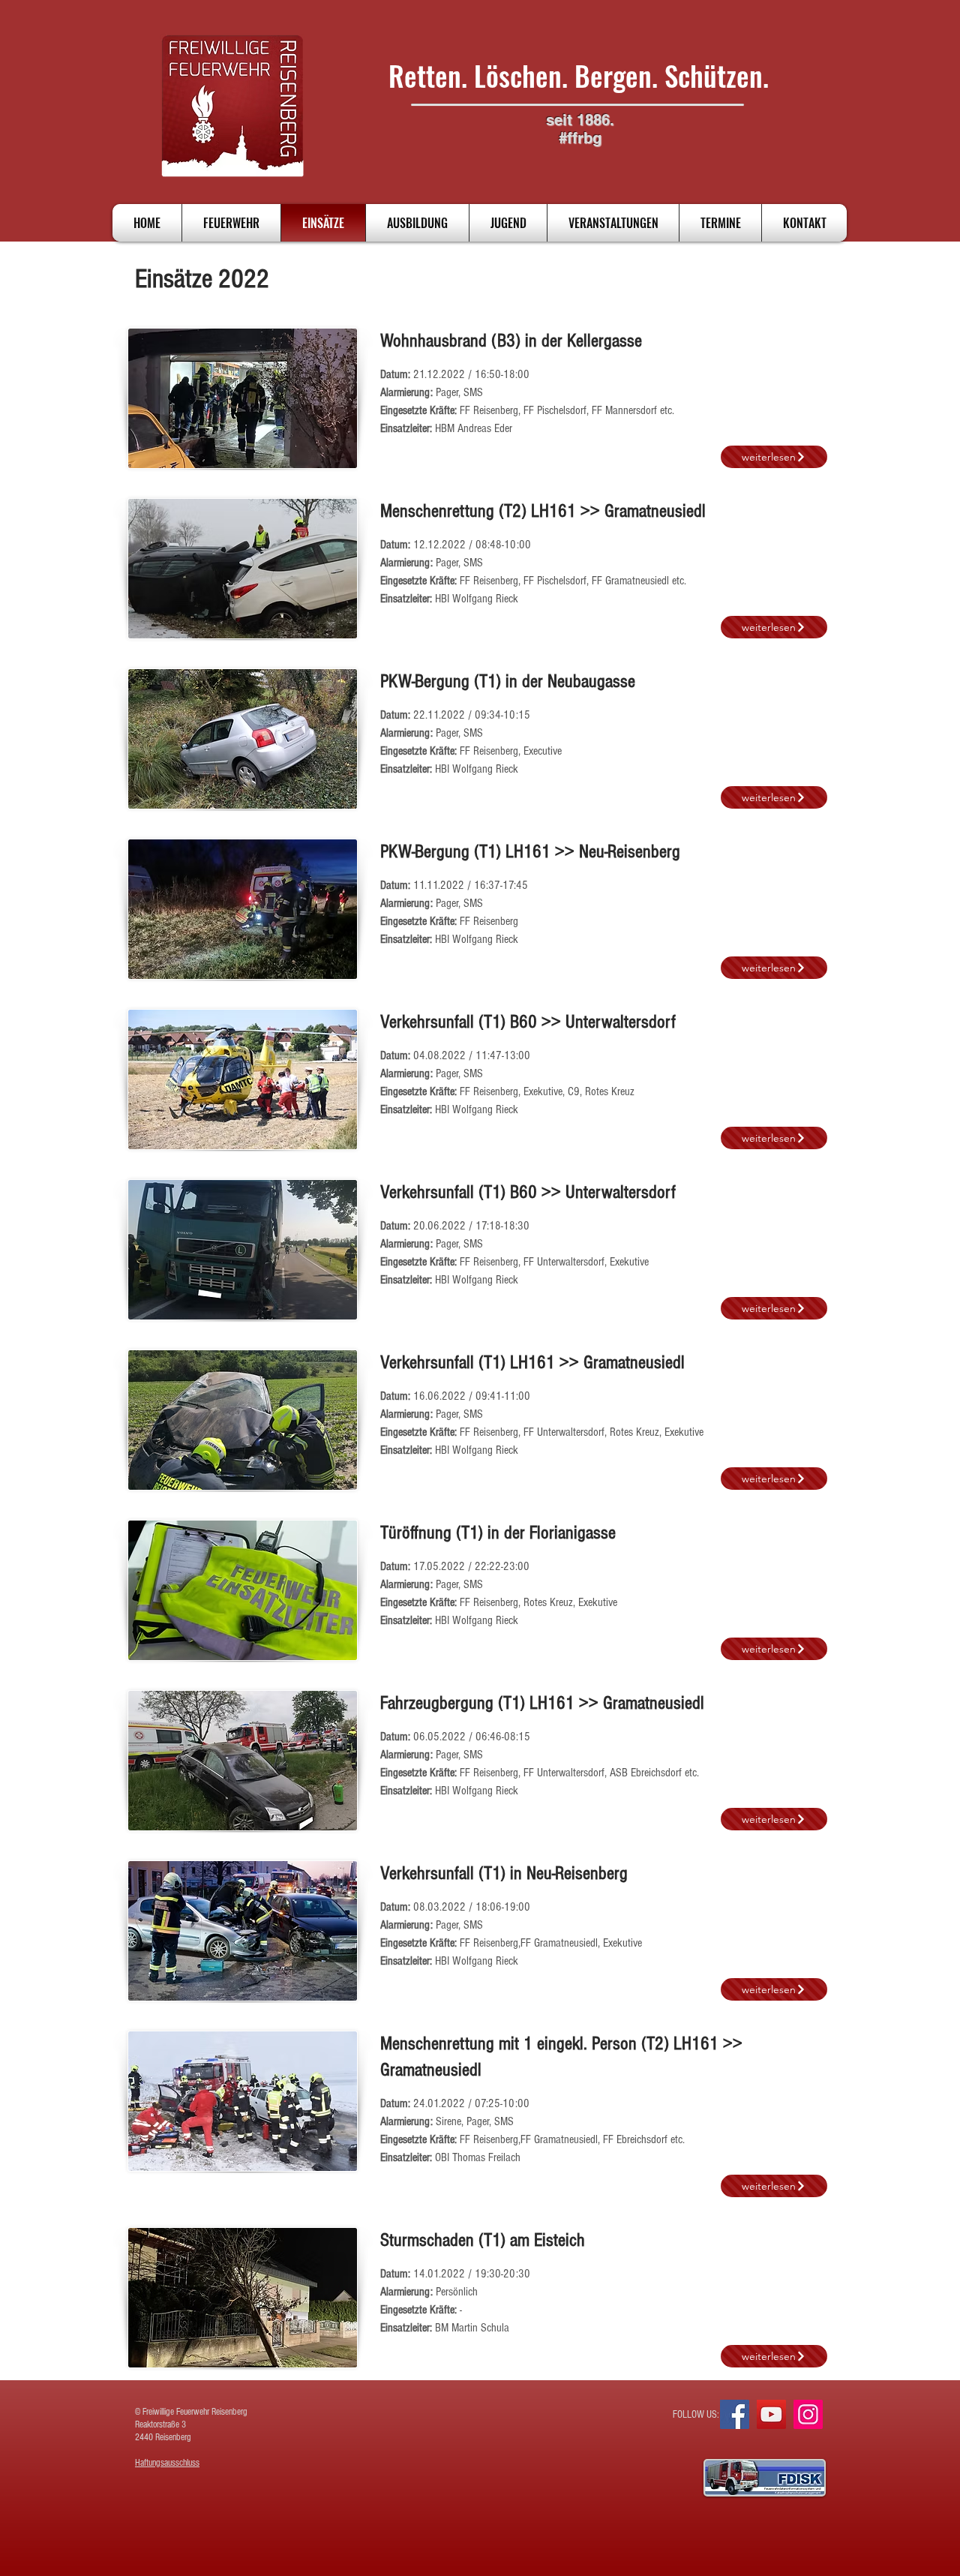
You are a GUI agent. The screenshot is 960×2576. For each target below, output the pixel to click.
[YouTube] (771, 2414)
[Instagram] (808, 2414)
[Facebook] (735, 2414)
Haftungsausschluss (167, 2463)
